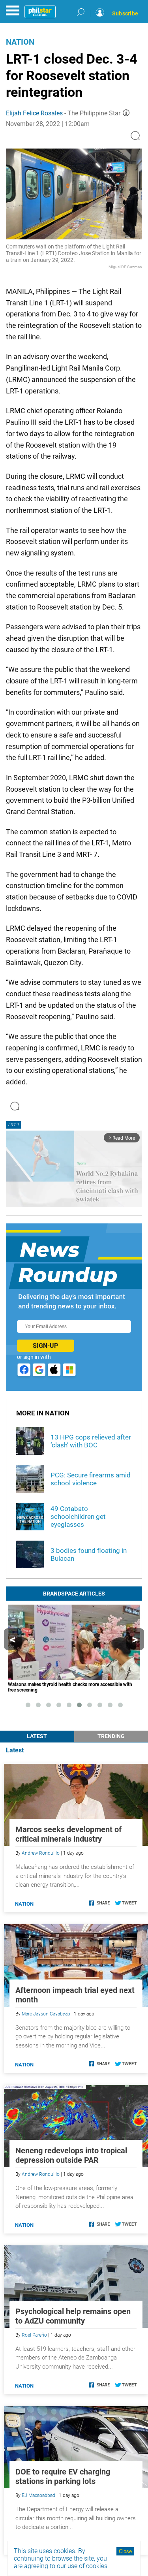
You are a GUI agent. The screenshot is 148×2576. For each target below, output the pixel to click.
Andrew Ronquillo (41, 1853)
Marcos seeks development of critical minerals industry (68, 1834)
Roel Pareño (34, 2335)
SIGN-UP (45, 1346)
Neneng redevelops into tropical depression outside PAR (71, 2155)
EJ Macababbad (38, 2495)
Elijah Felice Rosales (34, 113)
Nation (20, 42)
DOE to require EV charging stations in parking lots (63, 2476)
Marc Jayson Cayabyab (46, 2014)
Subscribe (125, 13)
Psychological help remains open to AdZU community (73, 2316)
